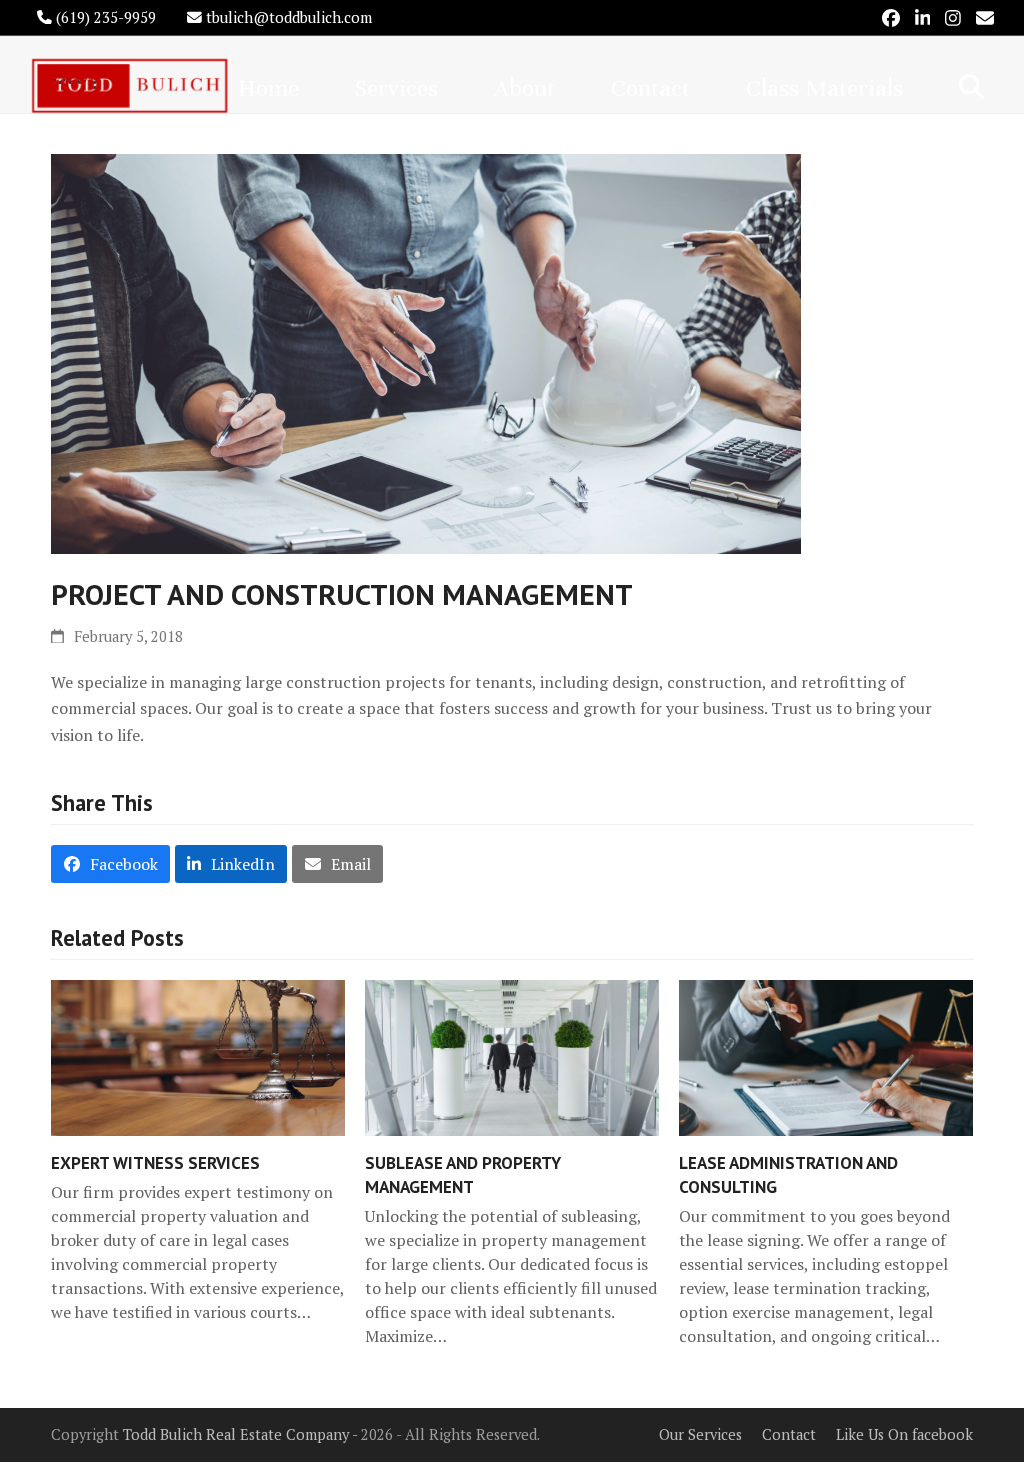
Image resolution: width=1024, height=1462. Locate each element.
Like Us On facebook (904, 1434)
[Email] (985, 17)
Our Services (700, 1434)
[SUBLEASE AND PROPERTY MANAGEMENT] (512, 1056)
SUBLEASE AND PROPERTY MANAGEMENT (463, 1174)
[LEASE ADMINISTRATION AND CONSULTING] (826, 1056)
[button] (971, 86)
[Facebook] (891, 17)
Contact (789, 1434)
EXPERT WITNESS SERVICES (155, 1162)
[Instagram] (953, 17)
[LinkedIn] (923, 17)
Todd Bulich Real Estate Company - (242, 1434)
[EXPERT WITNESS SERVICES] (198, 1056)
